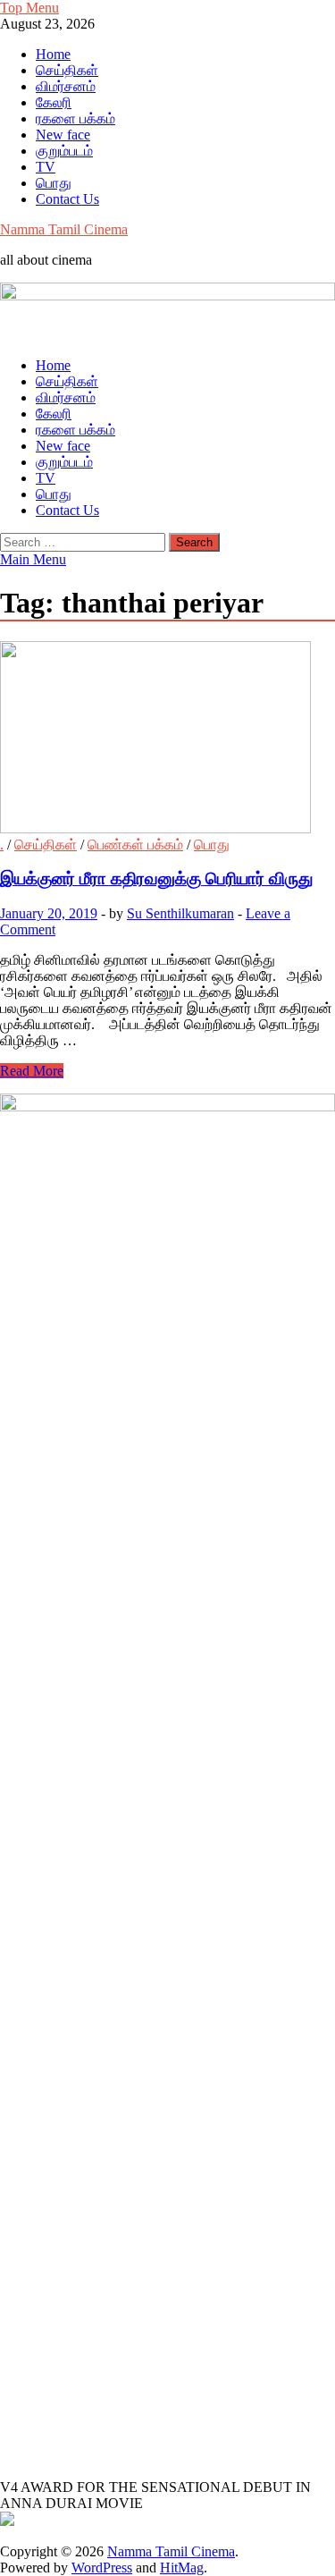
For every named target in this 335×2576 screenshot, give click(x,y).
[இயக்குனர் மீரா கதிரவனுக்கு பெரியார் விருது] (167, 739)
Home (53, 54)
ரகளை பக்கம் (75, 118)
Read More (32, 1071)
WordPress (102, 2568)
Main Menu (33, 559)
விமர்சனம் (66, 86)
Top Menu (29, 8)
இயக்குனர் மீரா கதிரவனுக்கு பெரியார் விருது (156, 878)
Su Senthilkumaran (180, 913)
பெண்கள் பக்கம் (135, 845)
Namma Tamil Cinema (64, 229)
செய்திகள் (67, 70)
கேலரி (54, 102)
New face (63, 135)
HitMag (182, 2568)
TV (46, 167)
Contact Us (67, 199)
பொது (54, 183)
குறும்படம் (64, 151)
